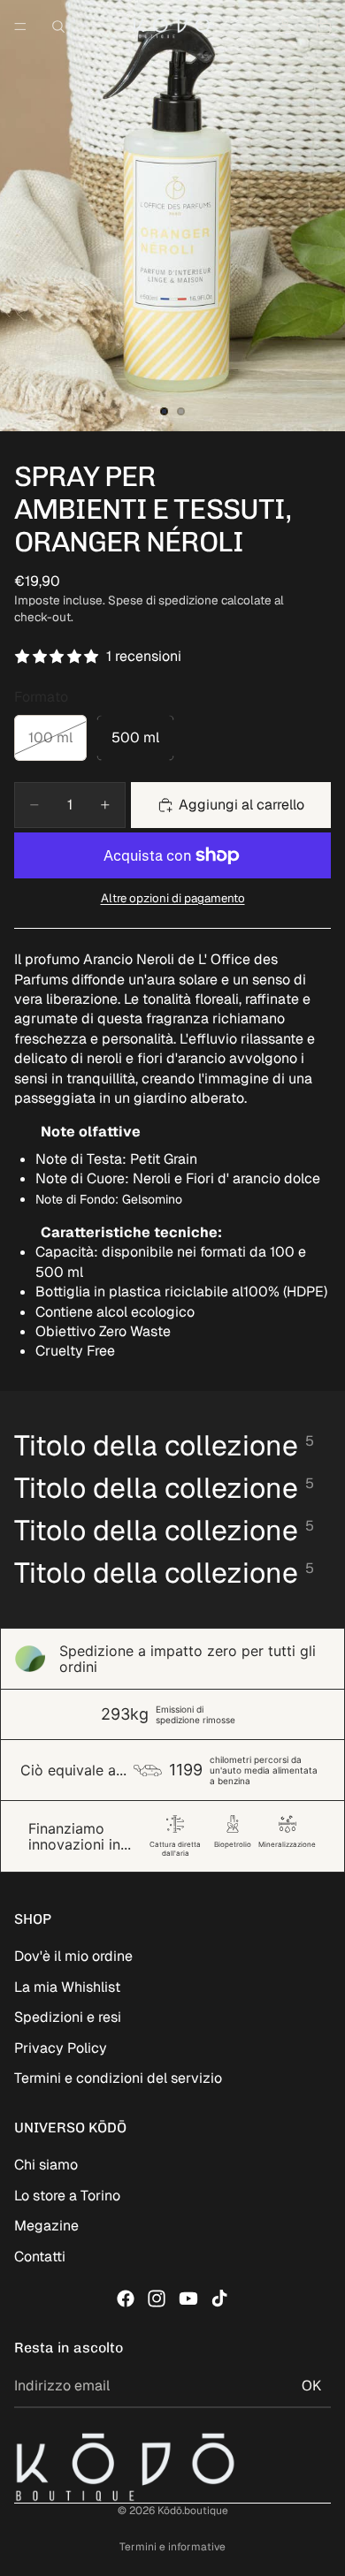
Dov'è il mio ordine (73, 1956)
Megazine (46, 2226)
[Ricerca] (58, 27)
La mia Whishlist (67, 1987)
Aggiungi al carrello (241, 805)
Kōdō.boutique (193, 2511)
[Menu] (20, 27)
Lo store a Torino (67, 2196)
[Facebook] (126, 2299)
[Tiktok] (219, 2299)
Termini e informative (172, 2547)
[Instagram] (157, 2299)
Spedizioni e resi (68, 2017)
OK (311, 2386)
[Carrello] (324, 27)
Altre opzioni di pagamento (173, 898)
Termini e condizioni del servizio (118, 2078)
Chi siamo (46, 2165)
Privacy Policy (61, 2048)
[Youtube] (188, 2299)
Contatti (40, 2257)
